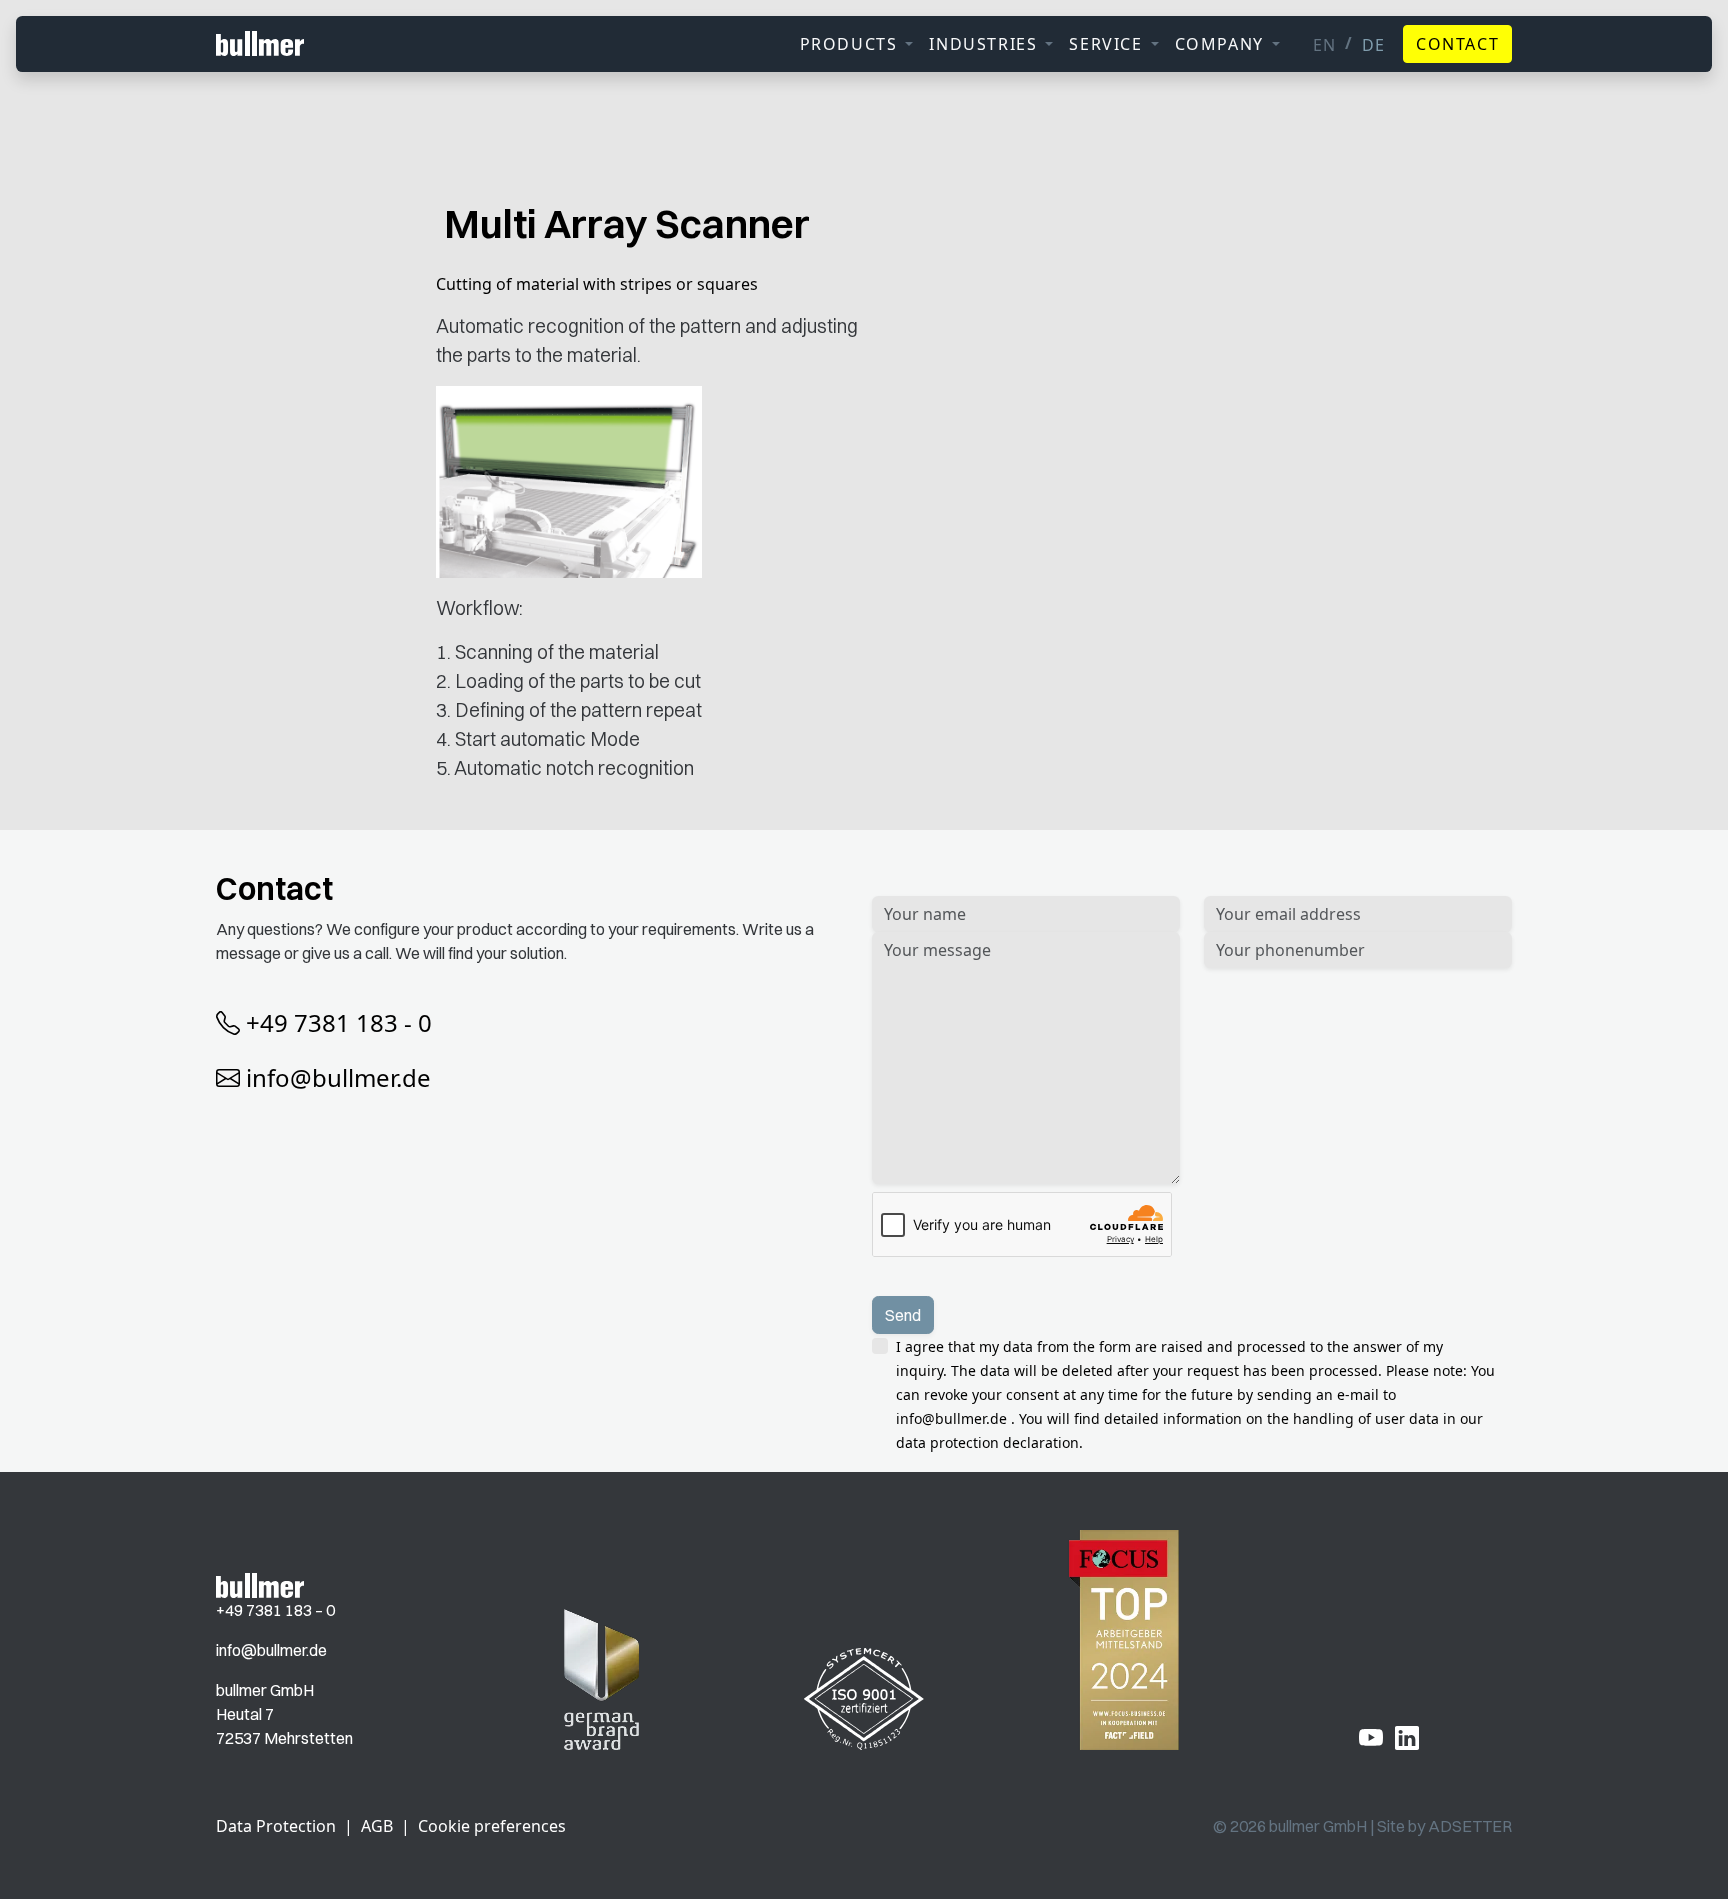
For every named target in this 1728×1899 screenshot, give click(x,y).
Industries (983, 44)
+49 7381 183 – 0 (275, 1610)
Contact (1457, 44)
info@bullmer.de (338, 1077)
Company (1219, 44)
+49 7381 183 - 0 (339, 1022)
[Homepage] (260, 1584)
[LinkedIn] (1407, 1737)
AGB (377, 1826)
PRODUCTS (849, 44)
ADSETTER (1470, 1826)
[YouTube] (1371, 1737)
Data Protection (276, 1826)
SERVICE (1105, 44)
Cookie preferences (492, 1826)
